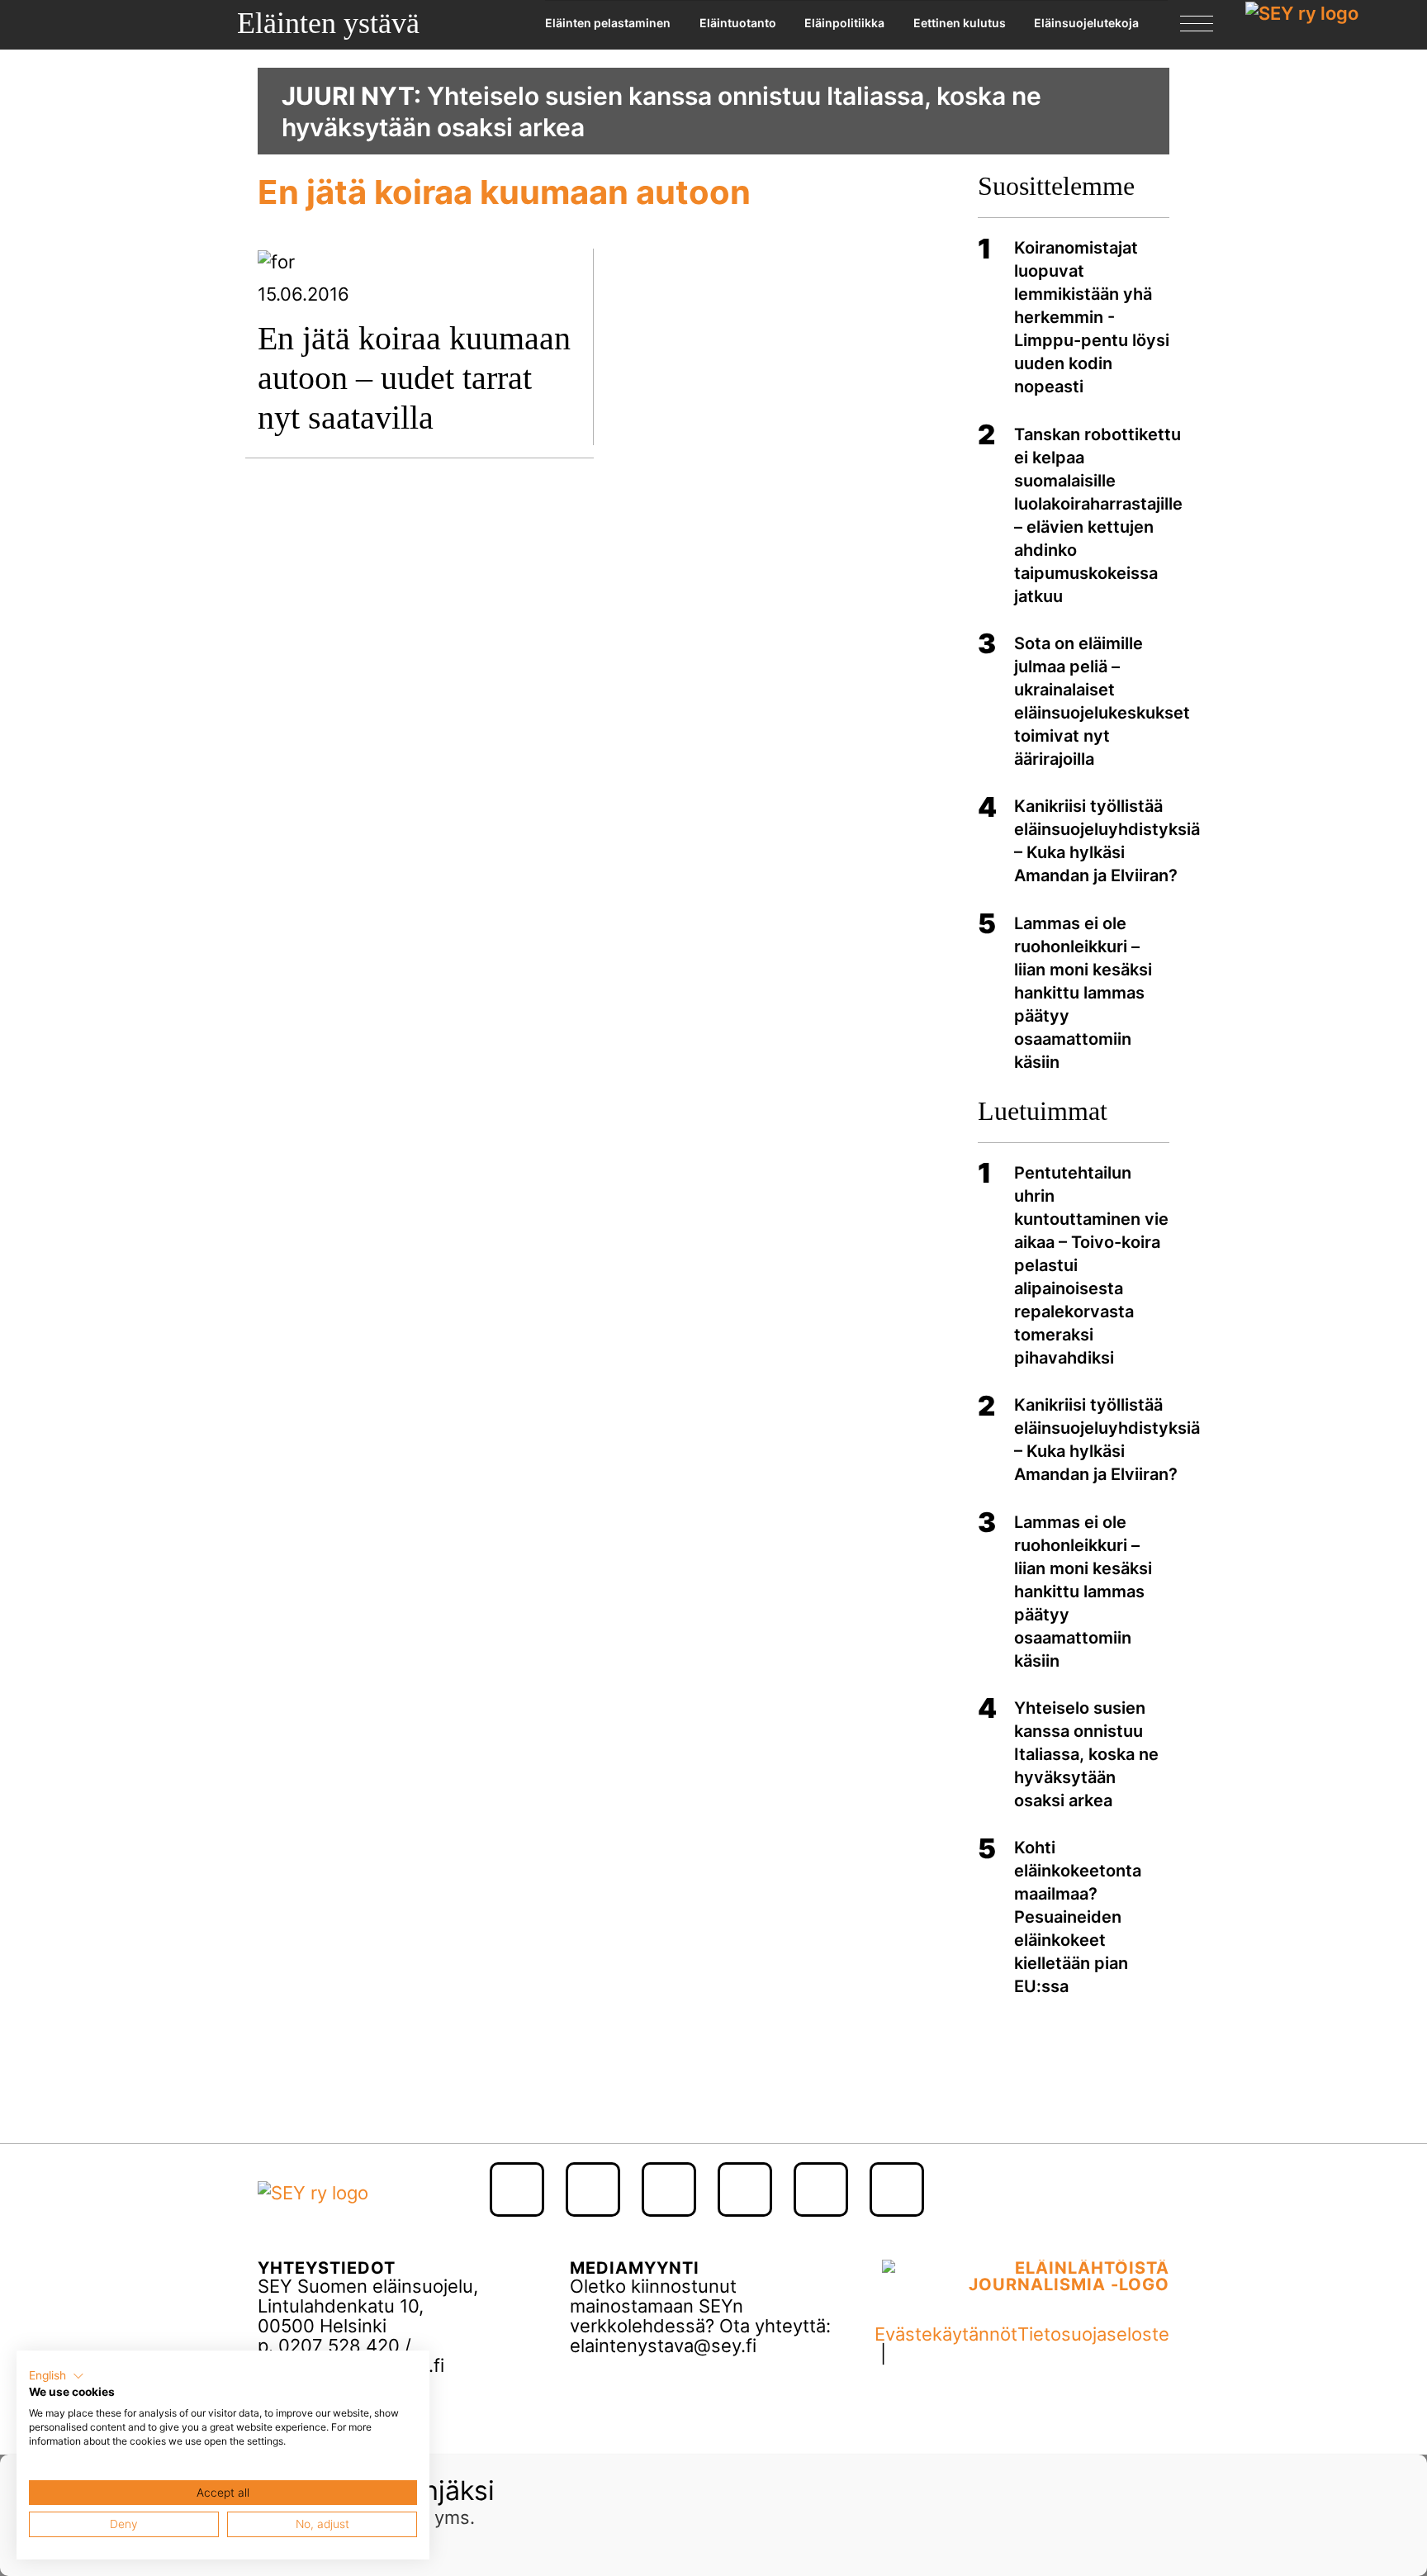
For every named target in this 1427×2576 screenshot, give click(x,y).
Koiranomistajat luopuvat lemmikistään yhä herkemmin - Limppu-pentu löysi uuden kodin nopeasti (1092, 317)
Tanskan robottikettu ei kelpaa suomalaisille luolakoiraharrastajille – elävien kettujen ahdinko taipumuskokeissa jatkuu (1098, 515)
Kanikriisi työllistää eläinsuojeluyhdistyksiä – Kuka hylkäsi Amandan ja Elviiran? (1107, 841)
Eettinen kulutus (960, 23)
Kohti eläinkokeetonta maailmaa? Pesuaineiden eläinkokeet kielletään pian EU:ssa (1078, 1917)
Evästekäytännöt (946, 2334)
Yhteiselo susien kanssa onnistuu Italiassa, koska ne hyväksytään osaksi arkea (1086, 1754)
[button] (57, 2376)
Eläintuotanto (738, 23)
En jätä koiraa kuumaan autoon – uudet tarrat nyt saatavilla (414, 378)
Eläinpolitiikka (844, 23)
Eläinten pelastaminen (608, 23)
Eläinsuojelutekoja (1086, 23)
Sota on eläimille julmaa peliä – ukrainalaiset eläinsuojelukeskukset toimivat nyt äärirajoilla (1102, 701)
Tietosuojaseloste (1093, 2334)
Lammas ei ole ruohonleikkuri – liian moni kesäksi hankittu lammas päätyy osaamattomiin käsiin (1083, 993)
